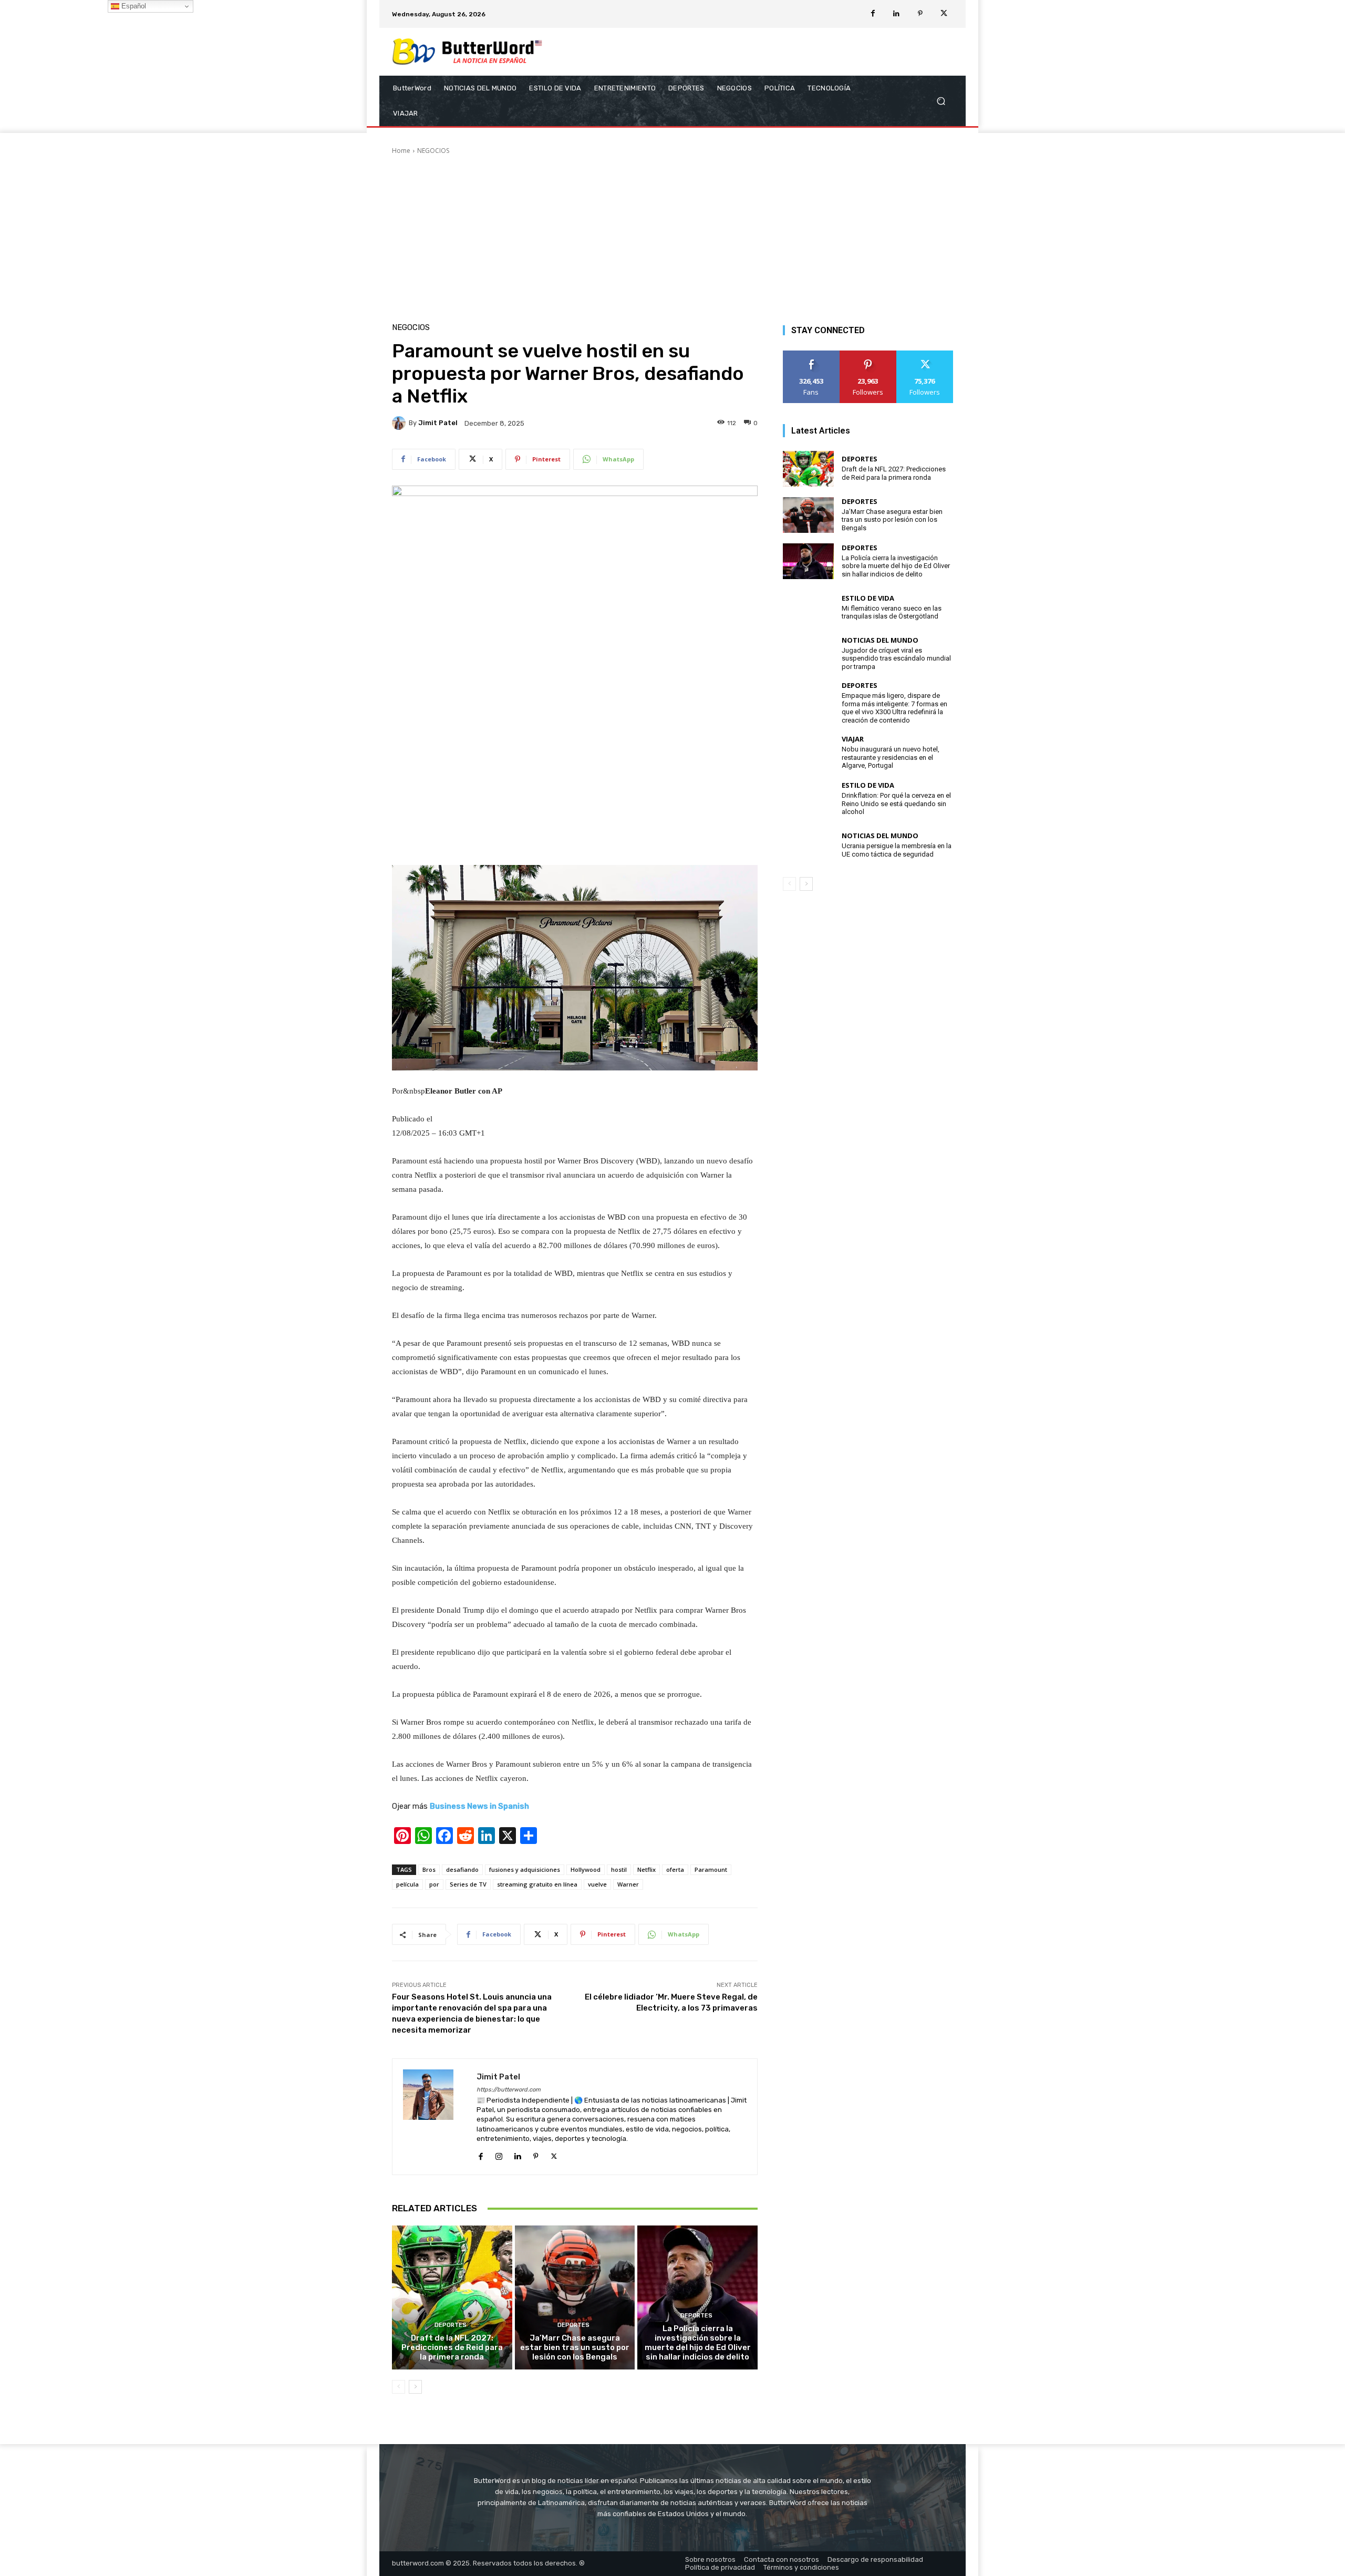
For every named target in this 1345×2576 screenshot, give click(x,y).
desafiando (462, 1869)
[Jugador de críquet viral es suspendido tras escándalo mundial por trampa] (808, 654)
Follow (868, 354)
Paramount (711, 1869)
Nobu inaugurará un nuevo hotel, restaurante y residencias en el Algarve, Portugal (891, 757)
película (407, 1884)
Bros (429, 1869)
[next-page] (415, 2387)
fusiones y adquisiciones (525, 1869)
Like (811, 354)
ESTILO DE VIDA (868, 598)
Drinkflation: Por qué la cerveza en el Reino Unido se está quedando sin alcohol (896, 803)
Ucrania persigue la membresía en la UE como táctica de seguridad (897, 850)
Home (401, 151)
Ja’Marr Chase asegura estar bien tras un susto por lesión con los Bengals (575, 2347)
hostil (619, 1869)
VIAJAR (853, 739)
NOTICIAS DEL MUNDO (880, 640)
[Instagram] (499, 2155)
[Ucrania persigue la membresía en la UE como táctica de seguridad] (808, 846)
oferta (675, 1869)
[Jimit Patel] (400, 423)
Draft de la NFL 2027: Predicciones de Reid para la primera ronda (452, 2347)
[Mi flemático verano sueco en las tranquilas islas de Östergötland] (808, 607)
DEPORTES (451, 2325)
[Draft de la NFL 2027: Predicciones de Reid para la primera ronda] (452, 2297)
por (434, 1884)
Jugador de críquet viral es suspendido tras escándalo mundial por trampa (896, 658)
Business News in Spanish (479, 1806)
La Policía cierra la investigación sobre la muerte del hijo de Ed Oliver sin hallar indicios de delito (698, 2343)
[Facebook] (873, 14)
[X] (944, 14)
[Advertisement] (672, 234)
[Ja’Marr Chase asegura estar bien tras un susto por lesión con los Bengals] (575, 2297)
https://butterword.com (509, 2090)
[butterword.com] (467, 52)
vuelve (597, 1884)
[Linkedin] (897, 14)
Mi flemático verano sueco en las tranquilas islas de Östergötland (892, 612)
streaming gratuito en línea (537, 1884)
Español (133, 6)
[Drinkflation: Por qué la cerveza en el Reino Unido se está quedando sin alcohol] (808, 799)
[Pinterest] (920, 14)
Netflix (646, 1869)
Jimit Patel (438, 423)
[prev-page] (399, 2387)
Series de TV (468, 1884)
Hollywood (586, 1869)
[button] (941, 101)
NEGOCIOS (433, 151)
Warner (628, 1884)
